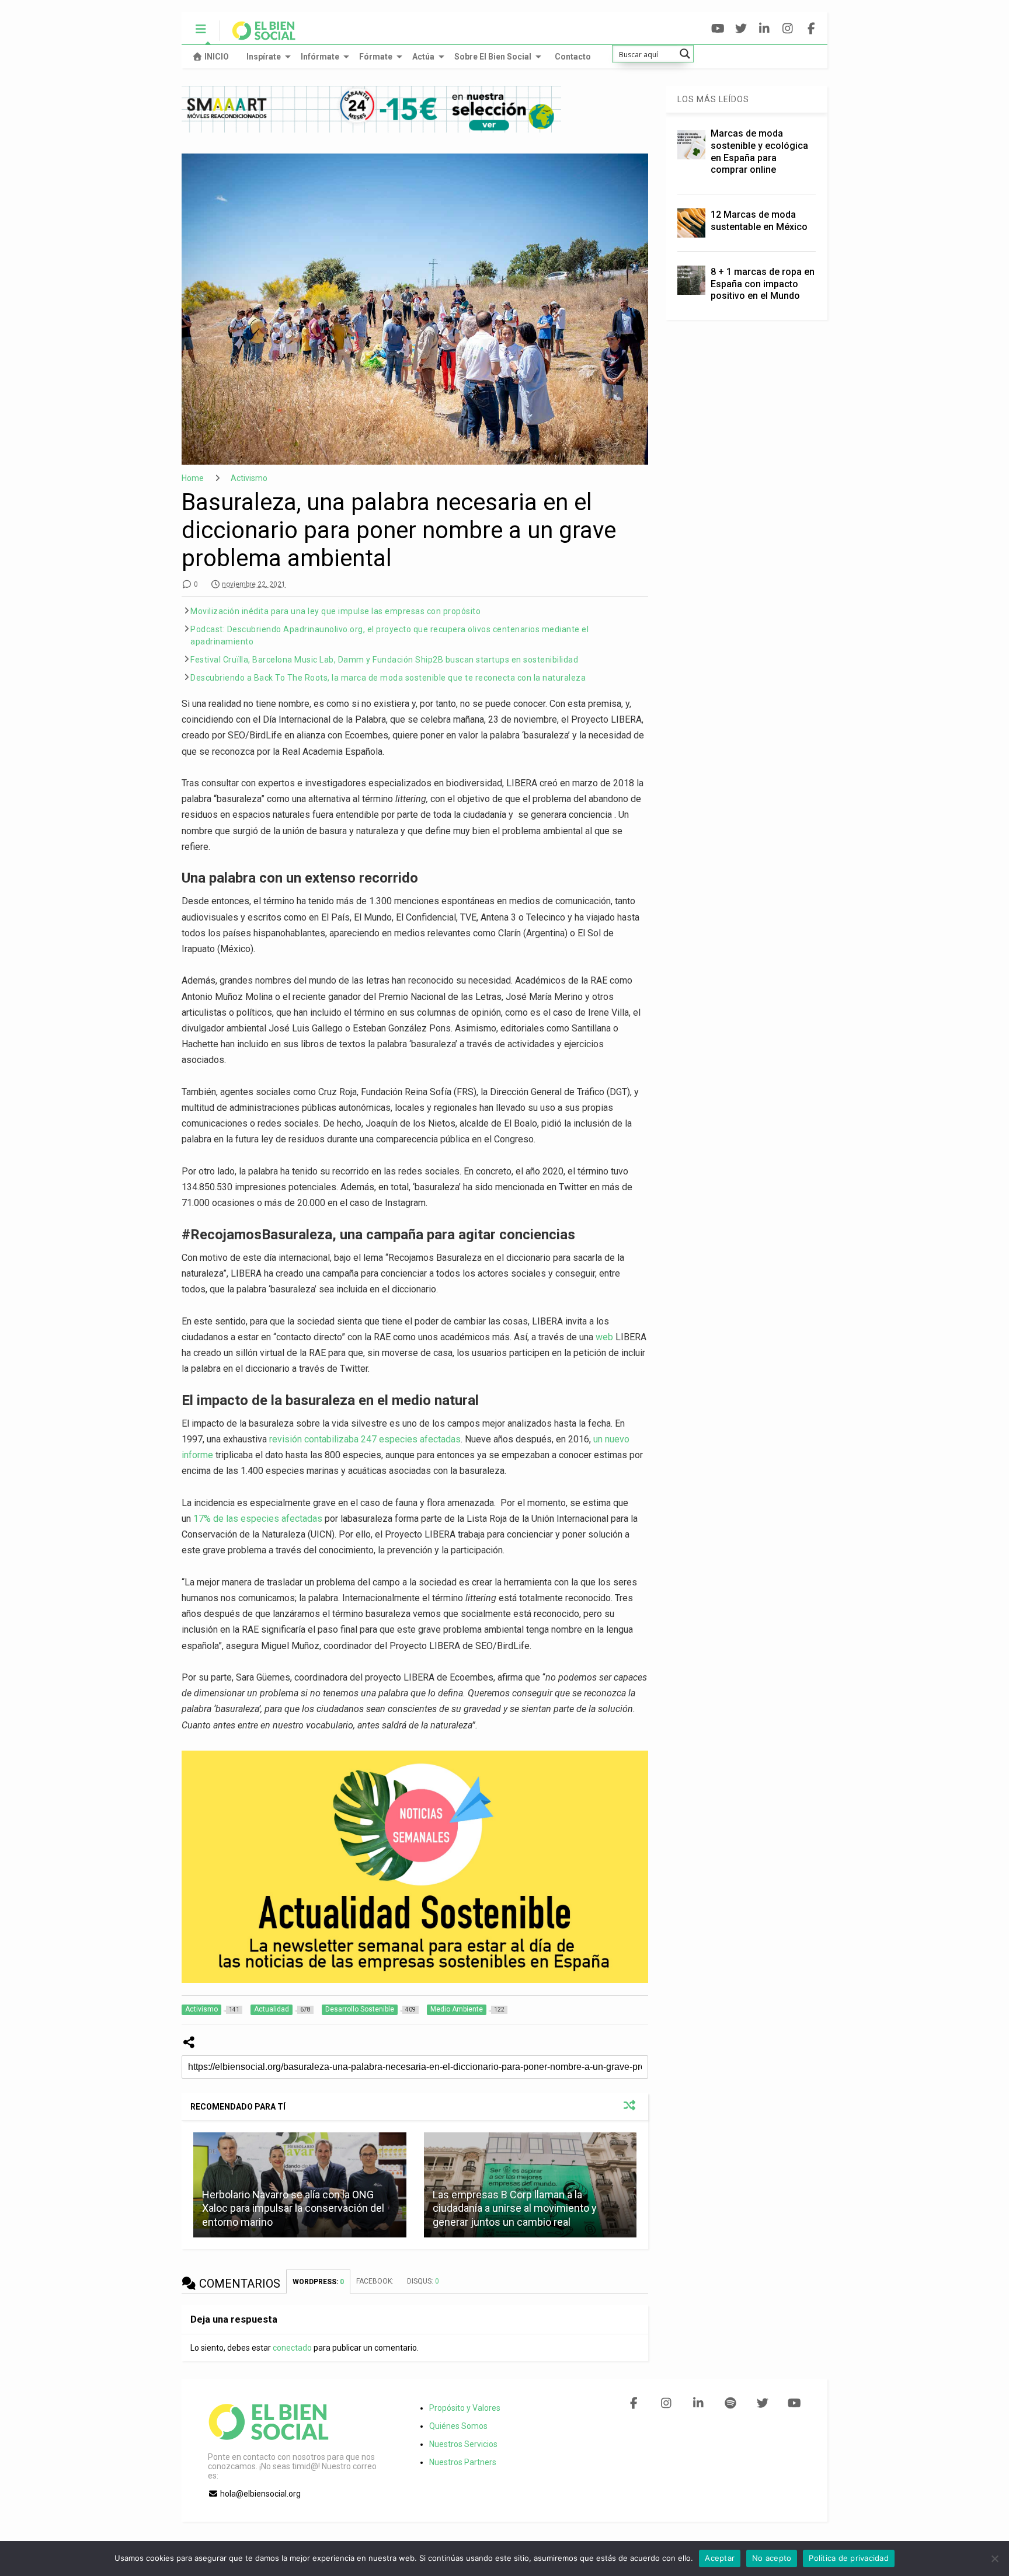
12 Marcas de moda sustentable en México (759, 221)
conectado (292, 2348)
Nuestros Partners (463, 2462)
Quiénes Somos (458, 2426)
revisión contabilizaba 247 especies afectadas (365, 1439)
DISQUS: (423, 2281)
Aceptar (720, 2558)
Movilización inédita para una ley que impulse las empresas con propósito (335, 611)
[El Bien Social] (258, 36)
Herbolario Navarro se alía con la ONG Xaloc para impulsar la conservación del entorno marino (293, 2208)
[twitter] (741, 29)
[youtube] (718, 29)
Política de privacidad (849, 2558)
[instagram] (788, 29)
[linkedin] (765, 29)
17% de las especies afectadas (258, 1519)
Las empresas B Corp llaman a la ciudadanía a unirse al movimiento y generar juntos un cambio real (515, 2208)
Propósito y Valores (465, 2408)
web (604, 1337)
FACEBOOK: (376, 2281)
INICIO (217, 57)
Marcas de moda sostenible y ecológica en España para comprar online (759, 151)
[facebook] (811, 29)
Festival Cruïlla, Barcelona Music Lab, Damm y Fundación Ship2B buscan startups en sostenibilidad (384, 660)
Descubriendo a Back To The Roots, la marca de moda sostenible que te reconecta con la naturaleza (388, 678)
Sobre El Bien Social (493, 57)
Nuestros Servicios (463, 2444)
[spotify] (730, 2403)
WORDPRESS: (318, 2282)
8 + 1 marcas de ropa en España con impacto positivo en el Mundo (763, 284)
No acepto (772, 2558)
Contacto (573, 57)
